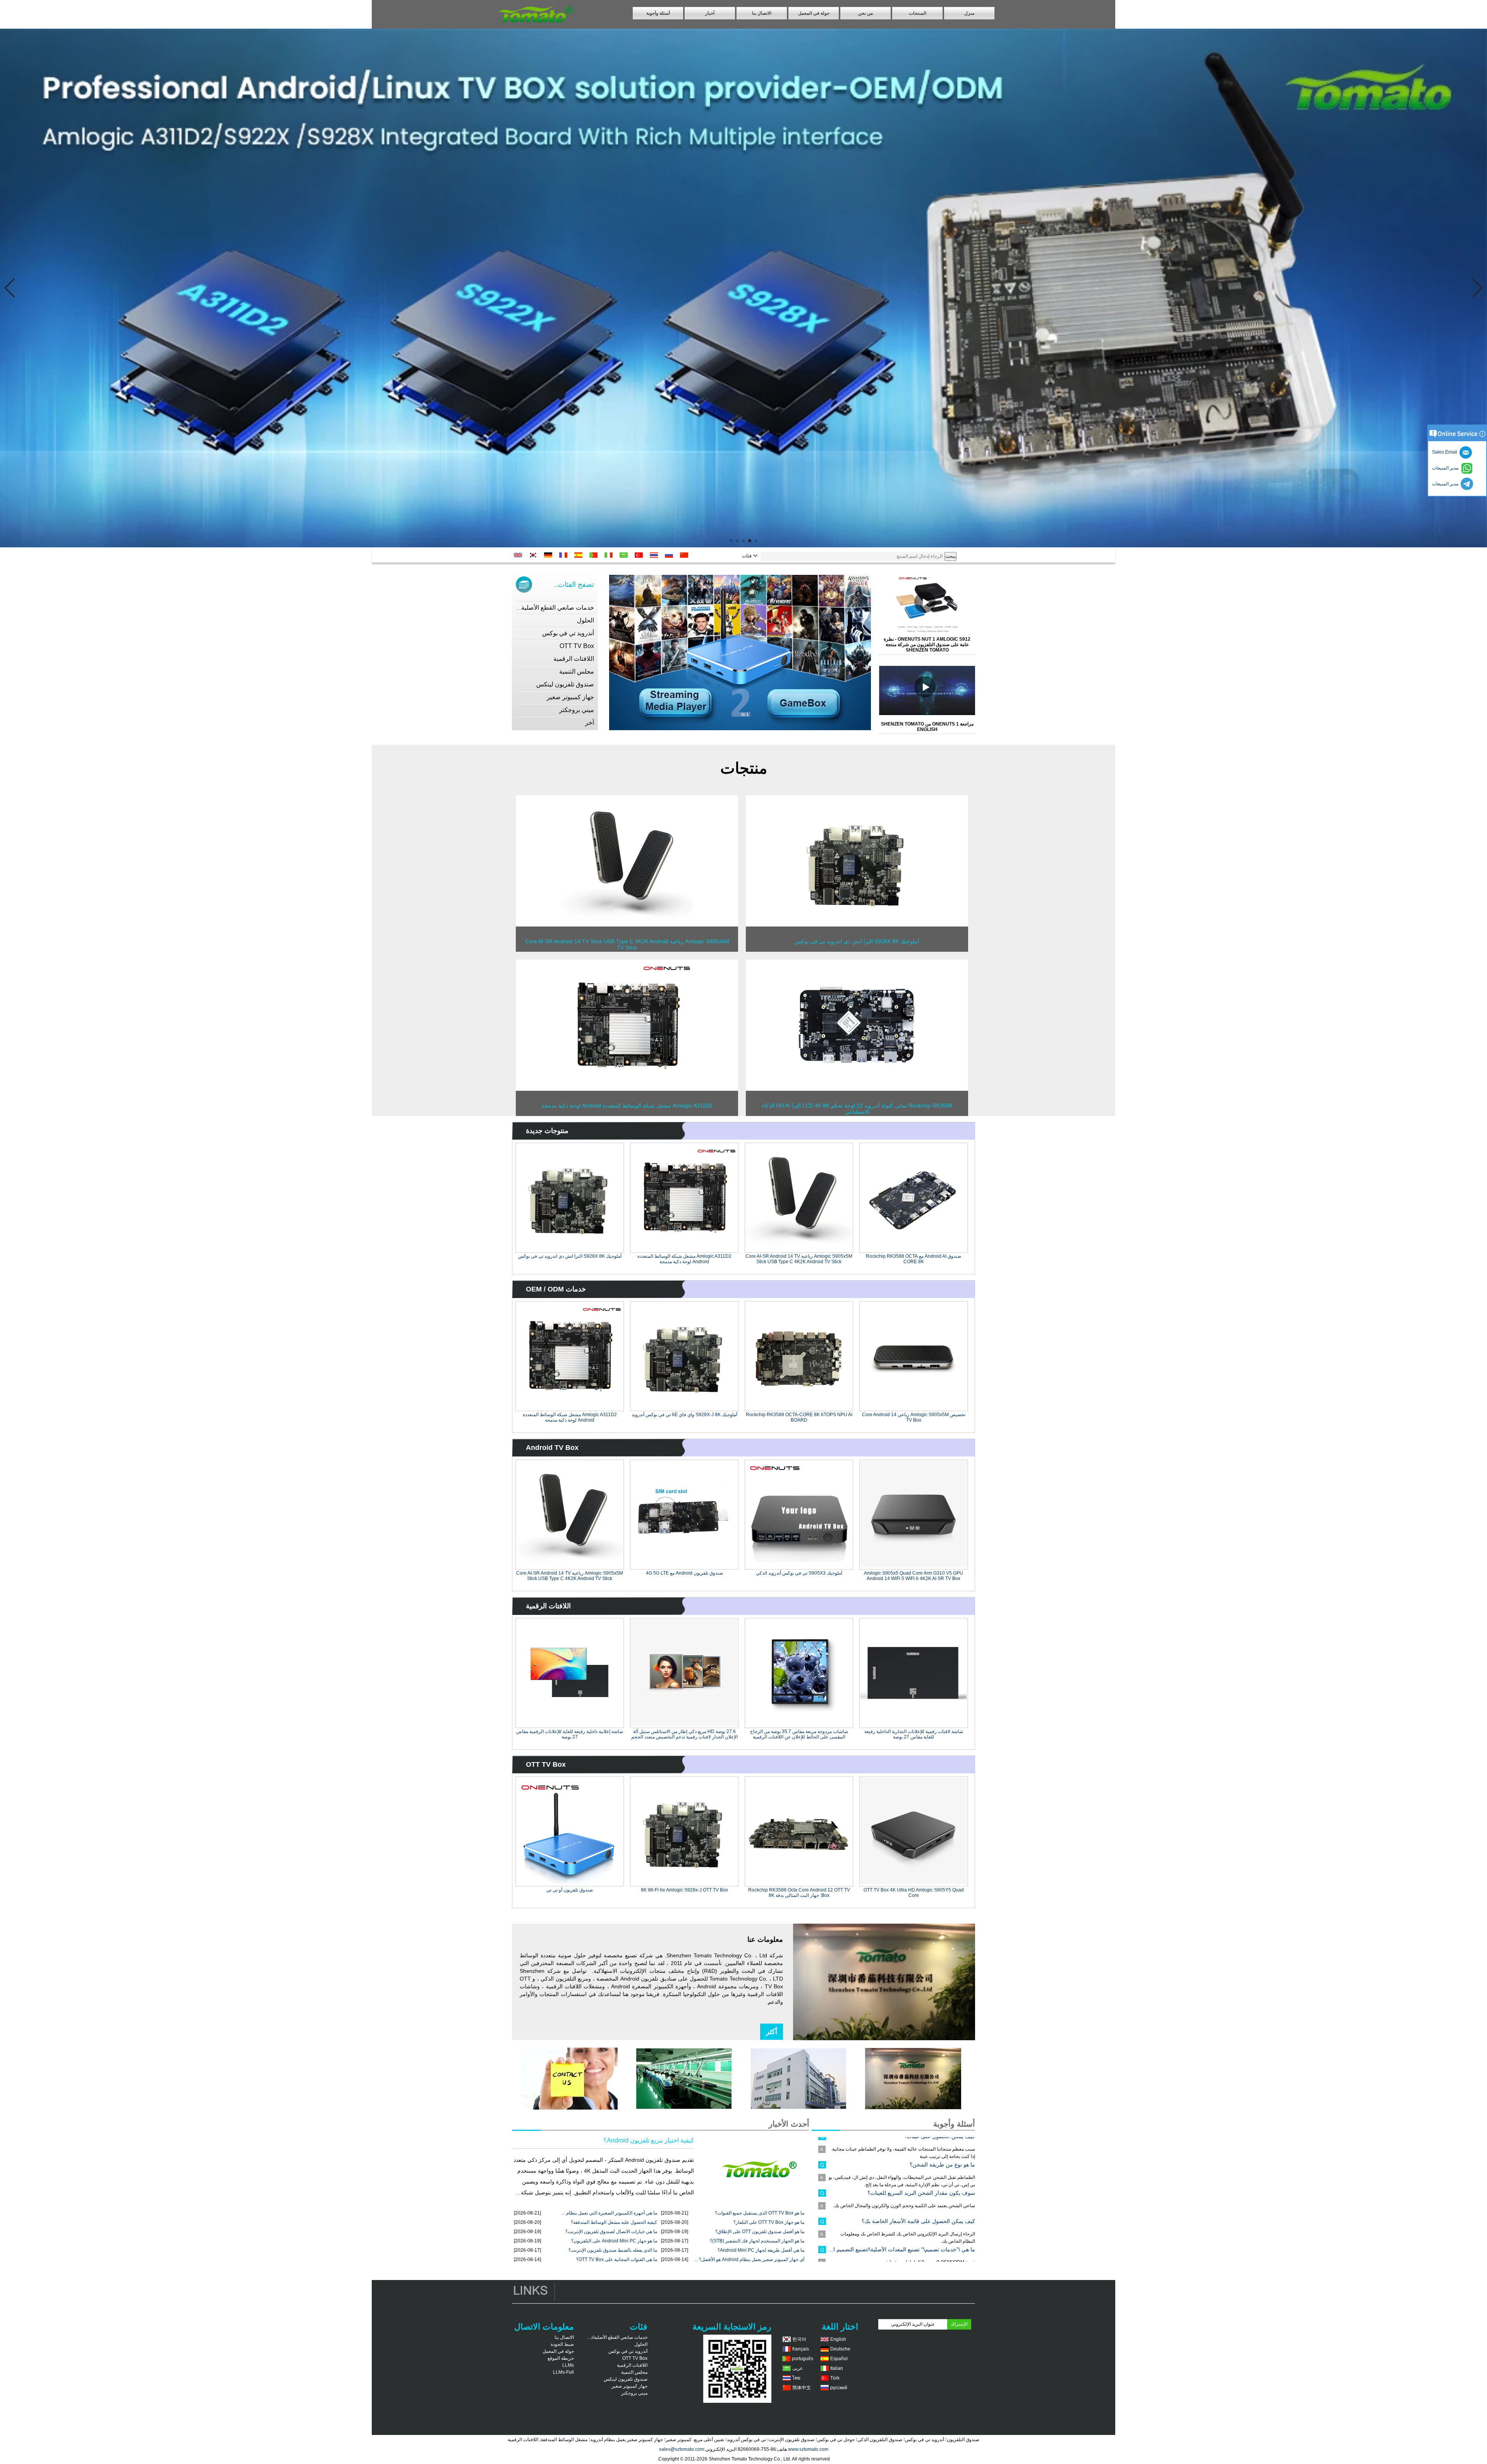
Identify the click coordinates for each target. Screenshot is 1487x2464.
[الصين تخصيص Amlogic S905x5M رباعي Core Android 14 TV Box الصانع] (913, 1356)
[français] (565, 555)
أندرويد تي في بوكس (568, 633)
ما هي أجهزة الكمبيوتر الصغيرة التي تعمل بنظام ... (609, 2213)
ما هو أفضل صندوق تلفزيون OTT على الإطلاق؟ (760, 2232)
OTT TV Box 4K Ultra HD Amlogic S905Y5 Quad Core (914, 1893)
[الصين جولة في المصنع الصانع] (798, 2108)
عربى (798, 2368)
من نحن (865, 13)
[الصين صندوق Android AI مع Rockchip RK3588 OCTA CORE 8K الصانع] (913, 1198)
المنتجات (918, 13)
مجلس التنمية (577, 671)
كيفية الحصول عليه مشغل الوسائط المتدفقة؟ (614, 2222)
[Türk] (640, 555)
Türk (835, 2378)
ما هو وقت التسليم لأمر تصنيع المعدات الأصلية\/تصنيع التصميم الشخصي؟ (901, 2218)
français (801, 2349)
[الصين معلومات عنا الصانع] (913, 2108)
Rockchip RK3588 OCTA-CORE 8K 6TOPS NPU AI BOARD (799, 1417)
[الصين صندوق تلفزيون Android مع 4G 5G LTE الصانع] (684, 1515)
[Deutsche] (550, 555)
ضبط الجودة (562, 2344)
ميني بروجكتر (577, 710)
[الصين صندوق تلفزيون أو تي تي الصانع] (570, 1831)
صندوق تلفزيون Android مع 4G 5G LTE (684, 1573)
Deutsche (840, 2349)
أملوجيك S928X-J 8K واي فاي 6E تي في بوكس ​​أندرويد (684, 1415)
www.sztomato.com (808, 2449)
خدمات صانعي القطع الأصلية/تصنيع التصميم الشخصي (526, 608)
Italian (837, 2368)
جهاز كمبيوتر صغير (570, 697)
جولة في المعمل (814, 13)
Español (839, 2359)
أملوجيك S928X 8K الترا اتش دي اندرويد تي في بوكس (570, 1256)
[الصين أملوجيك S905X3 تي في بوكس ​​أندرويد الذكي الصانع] (799, 1515)
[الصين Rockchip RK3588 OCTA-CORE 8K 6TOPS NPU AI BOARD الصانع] (799, 1356)
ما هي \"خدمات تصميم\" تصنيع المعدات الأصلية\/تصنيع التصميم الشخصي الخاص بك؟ (901, 2190)
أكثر (772, 2032)
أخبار (710, 13)
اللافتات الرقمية (574, 659)
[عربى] (625, 555)
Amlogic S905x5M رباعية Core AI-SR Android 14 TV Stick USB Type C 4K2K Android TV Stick (799, 1259)
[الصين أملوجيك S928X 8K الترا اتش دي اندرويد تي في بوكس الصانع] (857, 925)
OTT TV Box (577, 646)
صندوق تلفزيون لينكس (565, 684)
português (803, 2359)
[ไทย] (655, 555)
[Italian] (610, 555)
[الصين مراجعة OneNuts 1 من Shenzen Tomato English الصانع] (931, 690)
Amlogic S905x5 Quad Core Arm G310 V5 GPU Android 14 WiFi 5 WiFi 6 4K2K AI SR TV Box (913, 1576)
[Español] (580, 555)
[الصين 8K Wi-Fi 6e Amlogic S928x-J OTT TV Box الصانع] (684, 1831)
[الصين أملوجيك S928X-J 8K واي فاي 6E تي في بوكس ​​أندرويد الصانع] (684, 1356)
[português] (595, 555)
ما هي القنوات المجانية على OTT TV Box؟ (617, 2259)
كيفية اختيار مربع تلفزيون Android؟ (649, 2140)
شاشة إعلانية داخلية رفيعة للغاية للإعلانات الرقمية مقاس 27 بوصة (570, 1734)
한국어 (799, 2339)
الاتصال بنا (762, 13)
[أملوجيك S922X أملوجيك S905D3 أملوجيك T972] (743, 288)
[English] (519, 555)
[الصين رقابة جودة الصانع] (684, 2108)
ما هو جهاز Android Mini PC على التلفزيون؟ (614, 2241)
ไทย (796, 2378)
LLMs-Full (563, 2372)
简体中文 (802, 2388)
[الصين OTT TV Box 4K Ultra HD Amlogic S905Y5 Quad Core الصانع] (913, 1831)
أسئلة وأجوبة (658, 13)
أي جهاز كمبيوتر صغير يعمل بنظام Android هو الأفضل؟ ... (749, 2259)
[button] (756, 541)
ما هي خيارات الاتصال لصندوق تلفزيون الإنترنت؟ (611, 2232)
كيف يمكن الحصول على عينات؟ (939, 2247)
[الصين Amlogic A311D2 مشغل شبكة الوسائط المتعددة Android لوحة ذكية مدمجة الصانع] (627, 1089)
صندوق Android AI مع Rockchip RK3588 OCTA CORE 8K (913, 1259)
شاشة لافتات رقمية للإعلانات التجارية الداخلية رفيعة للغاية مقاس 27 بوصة (914, 1734)
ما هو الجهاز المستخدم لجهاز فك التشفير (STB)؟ (757, 2241)
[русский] (671, 555)
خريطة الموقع (561, 2358)
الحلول (586, 620)
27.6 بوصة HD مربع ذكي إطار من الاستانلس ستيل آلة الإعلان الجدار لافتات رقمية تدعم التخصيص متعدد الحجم (684, 1734)
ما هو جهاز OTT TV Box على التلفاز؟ (769, 2222)
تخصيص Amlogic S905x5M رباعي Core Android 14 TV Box (914, 1417)
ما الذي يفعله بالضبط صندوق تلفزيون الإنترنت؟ (613, 2250)
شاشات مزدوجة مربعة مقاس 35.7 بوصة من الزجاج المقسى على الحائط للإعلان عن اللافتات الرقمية (799, 1734)
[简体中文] (686, 555)
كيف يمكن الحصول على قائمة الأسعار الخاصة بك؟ (918, 2162)
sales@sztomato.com (682, 2449)
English (838, 2339)
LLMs (568, 2365)
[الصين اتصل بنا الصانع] (569, 2108)
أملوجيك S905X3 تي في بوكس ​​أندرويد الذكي (799, 1573)
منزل (969, 13)
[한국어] (535, 555)
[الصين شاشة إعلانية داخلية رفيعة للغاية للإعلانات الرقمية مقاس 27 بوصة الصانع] (570, 1673)
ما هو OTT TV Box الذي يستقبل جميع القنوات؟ (760, 2213)
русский (839, 2388)
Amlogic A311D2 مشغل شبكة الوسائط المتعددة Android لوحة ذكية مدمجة (684, 1259)
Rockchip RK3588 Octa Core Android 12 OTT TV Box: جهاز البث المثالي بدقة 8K (799, 1893)
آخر (590, 723)
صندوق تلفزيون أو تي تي (570, 1890)
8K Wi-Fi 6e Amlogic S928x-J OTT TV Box (684, 1890)
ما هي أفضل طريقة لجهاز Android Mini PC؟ (761, 2250)
